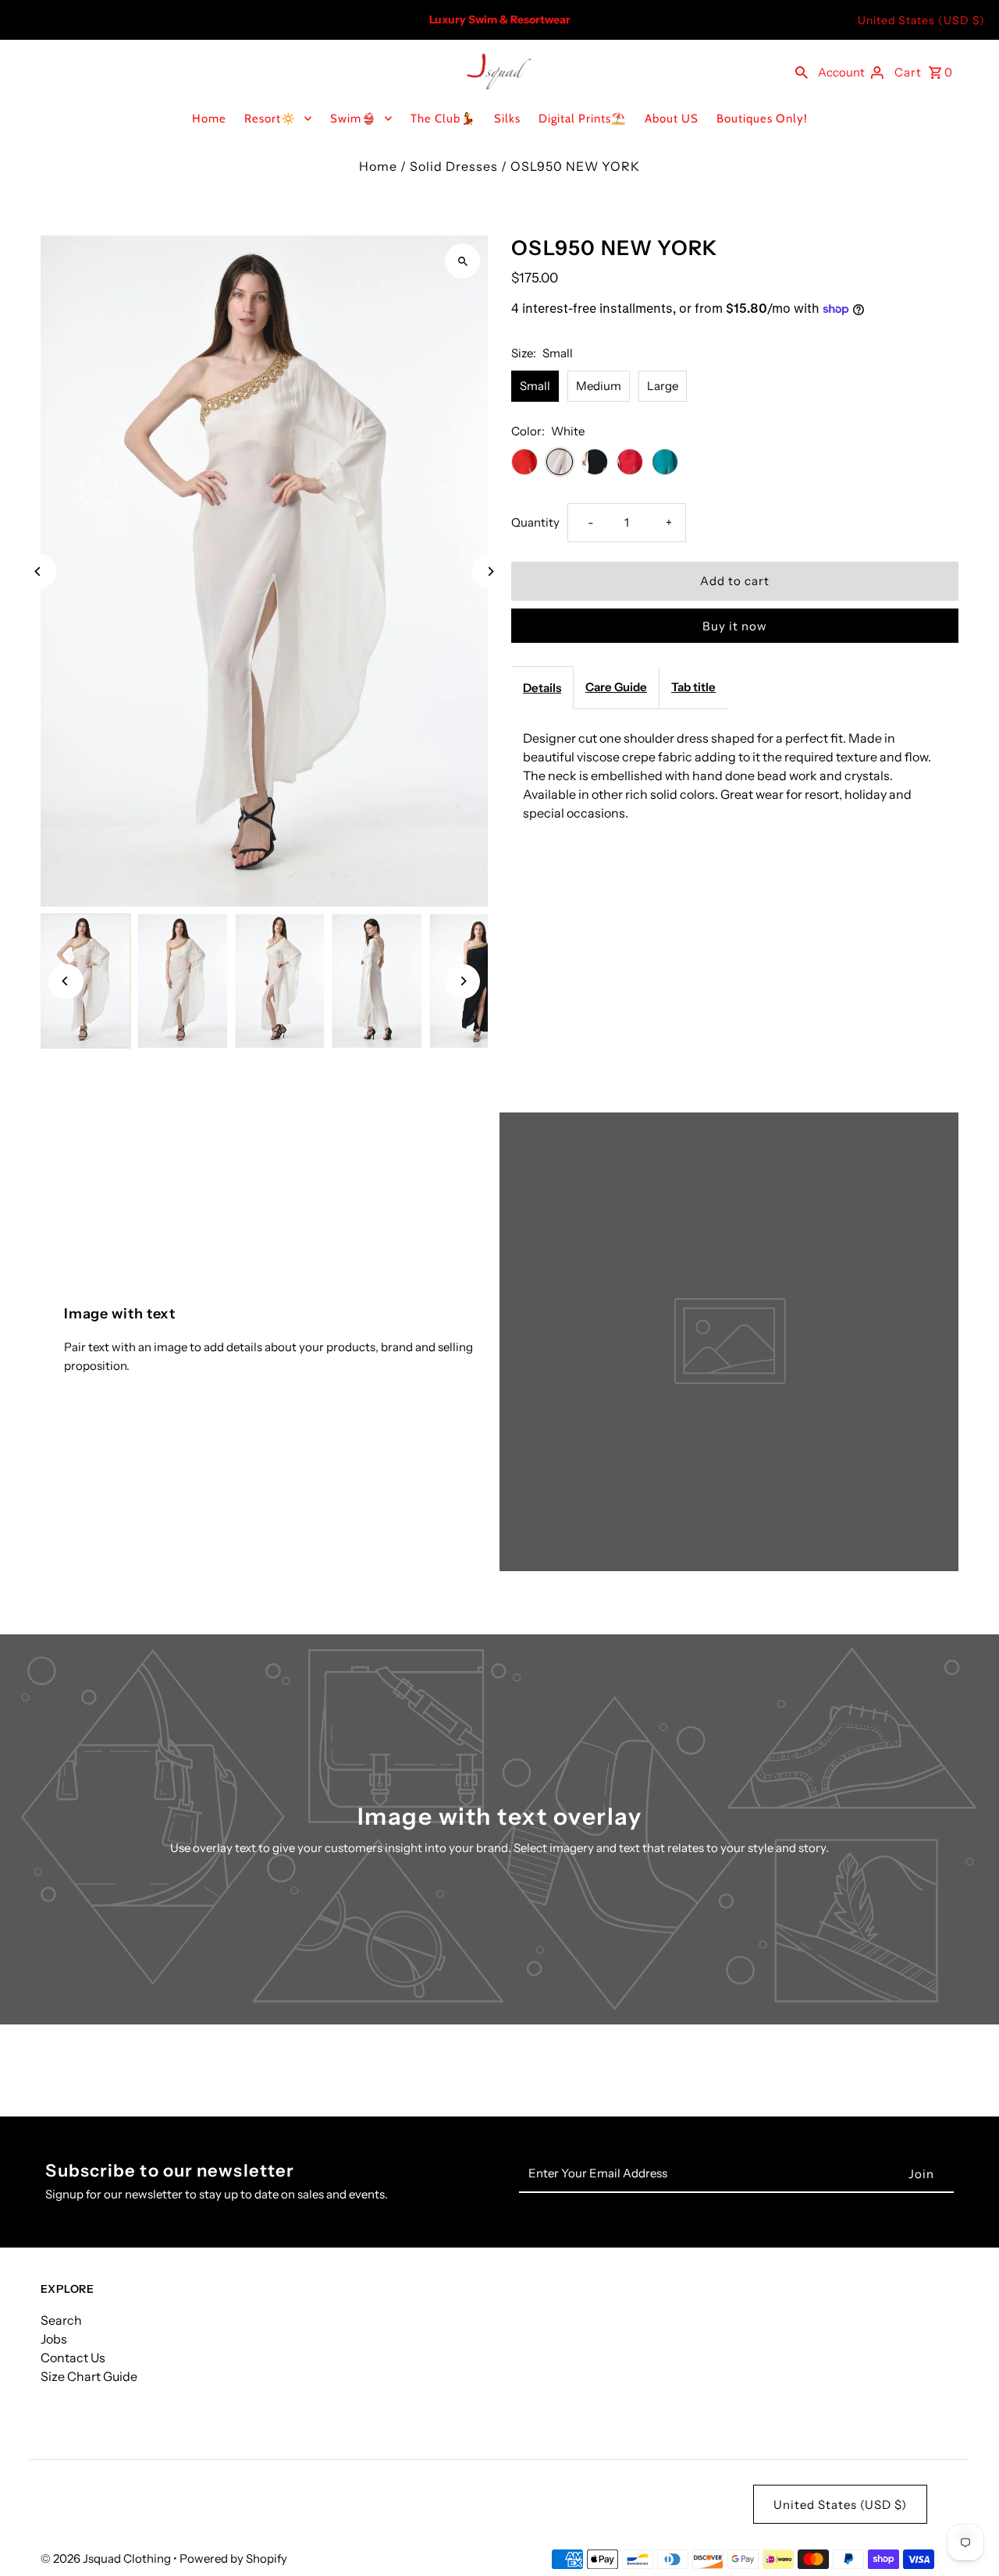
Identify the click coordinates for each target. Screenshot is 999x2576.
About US (672, 119)
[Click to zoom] (462, 261)
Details (542, 688)
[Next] (490, 571)
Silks (507, 119)
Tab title (693, 687)
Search (61, 2320)
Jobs (54, 2339)
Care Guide (616, 687)
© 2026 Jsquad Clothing (107, 2558)
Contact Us (73, 2358)
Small (535, 386)
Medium (599, 386)
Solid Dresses (454, 166)
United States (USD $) (921, 20)
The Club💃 (443, 119)
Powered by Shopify (233, 2558)
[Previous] (39, 571)
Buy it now (735, 626)
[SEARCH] (802, 71)
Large (663, 386)
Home (209, 119)
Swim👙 (354, 119)
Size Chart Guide (89, 2376)
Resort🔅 (270, 119)
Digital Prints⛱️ (583, 119)
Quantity (535, 522)
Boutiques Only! (762, 119)
